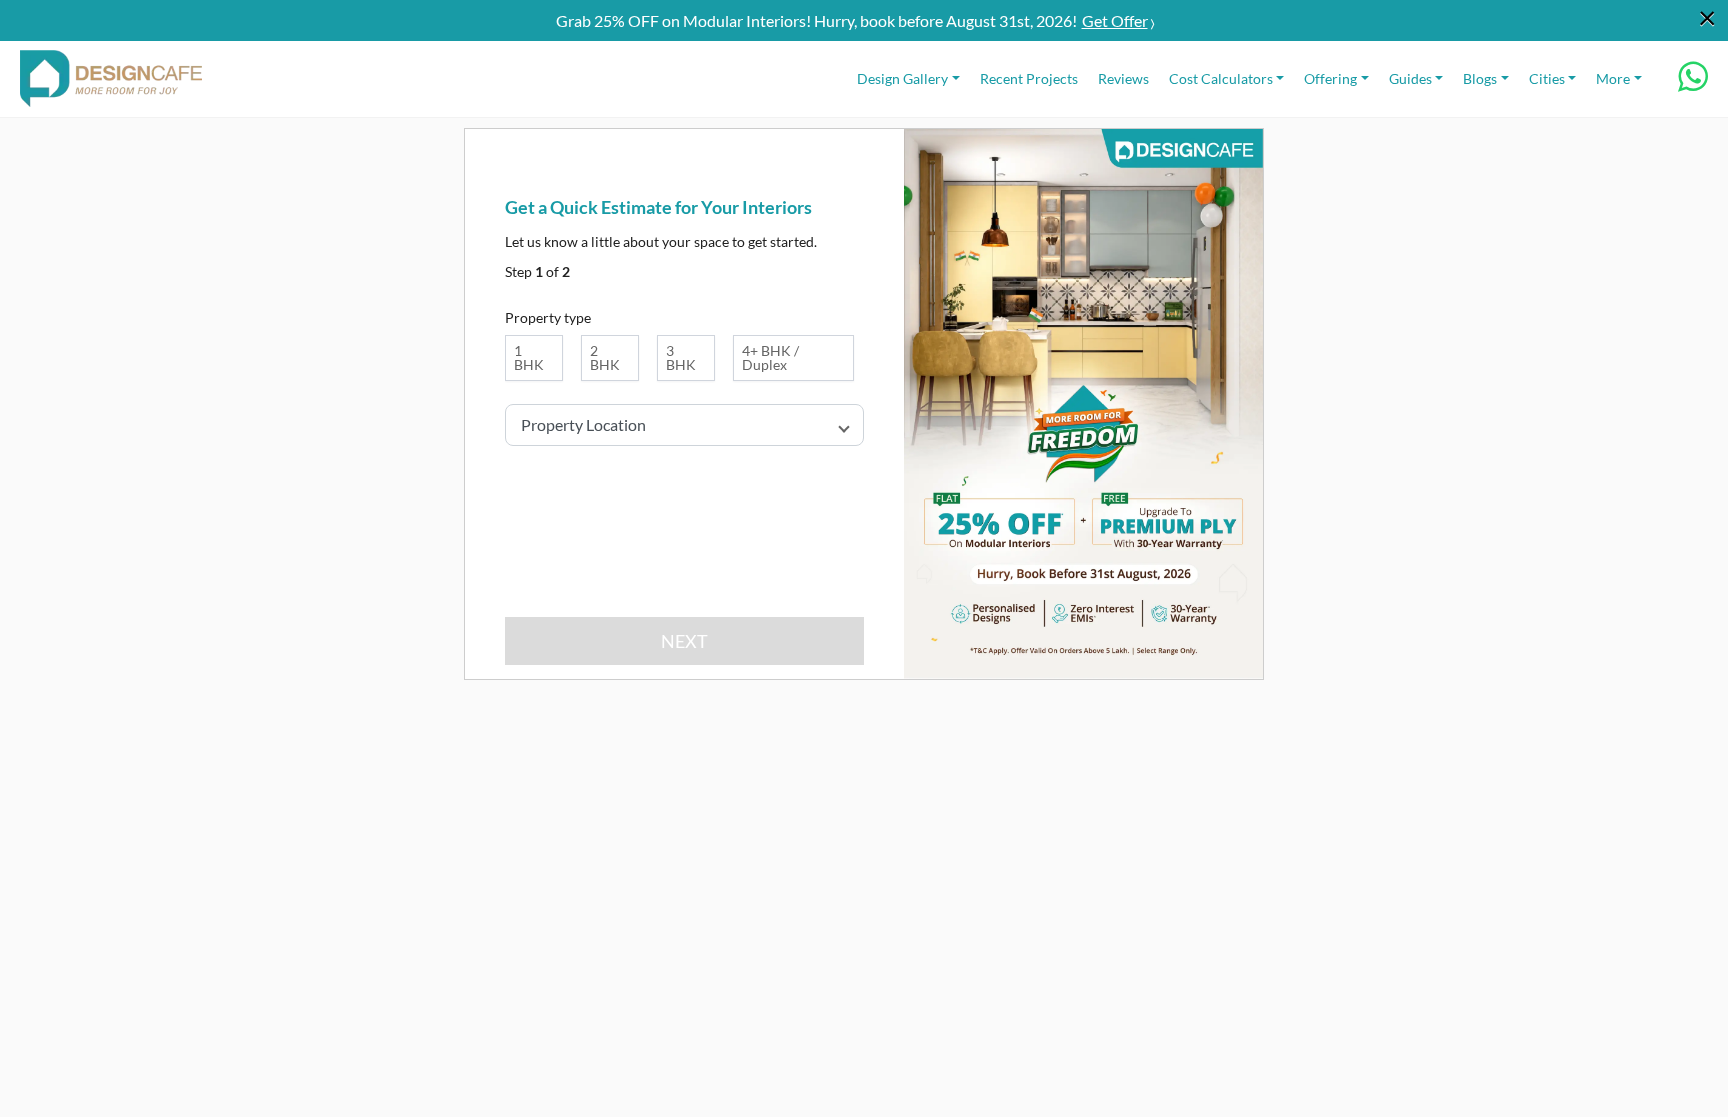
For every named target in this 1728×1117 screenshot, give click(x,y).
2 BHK (605, 357)
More (1613, 78)
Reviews (1123, 78)
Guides (1410, 78)
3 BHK (681, 357)
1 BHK (529, 357)
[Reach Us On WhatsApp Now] (1693, 83)
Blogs (1480, 78)
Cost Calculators (1221, 78)
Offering (1330, 78)
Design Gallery (902, 78)
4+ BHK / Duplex (770, 357)
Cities (1547, 78)
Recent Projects (1029, 78)
